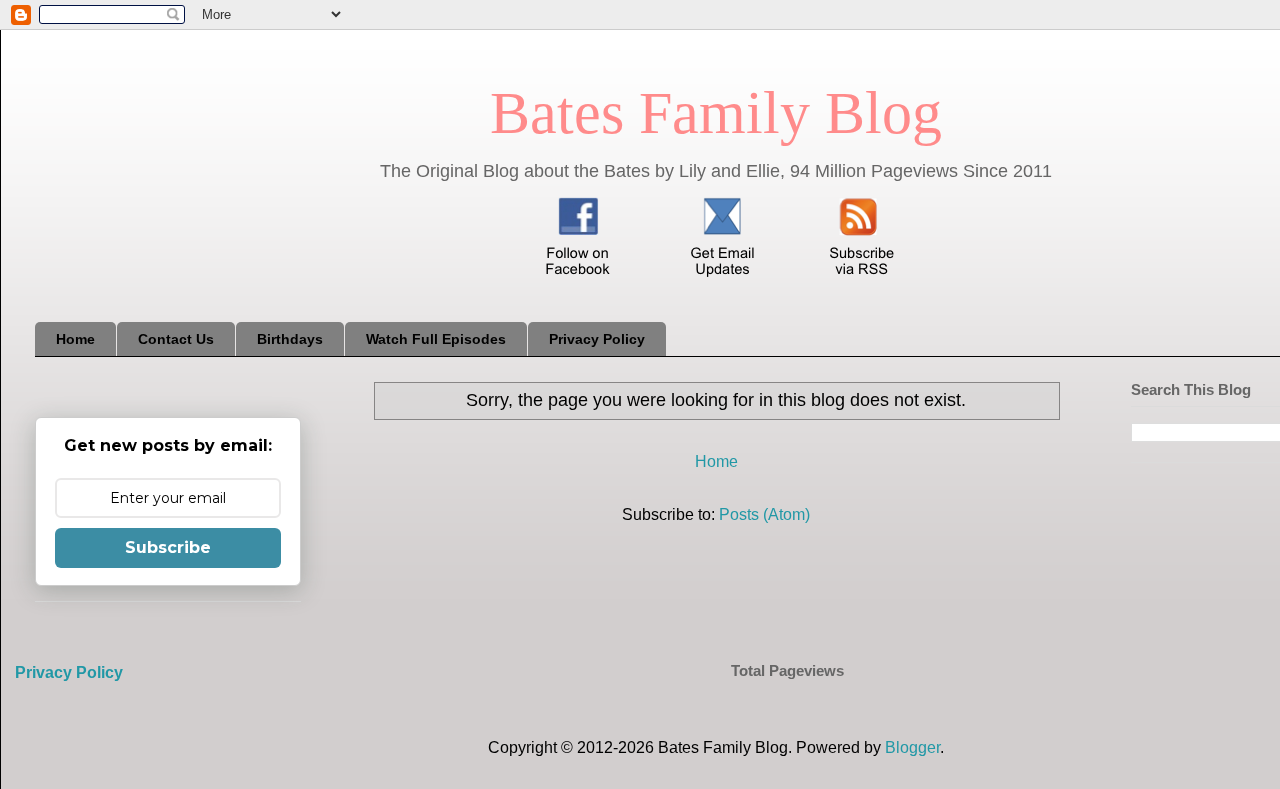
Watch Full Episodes (436, 339)
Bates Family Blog (716, 113)
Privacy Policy (597, 339)
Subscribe (168, 547)
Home (75, 339)
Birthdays (290, 339)
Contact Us (176, 339)
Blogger (912, 747)
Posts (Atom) (764, 514)
